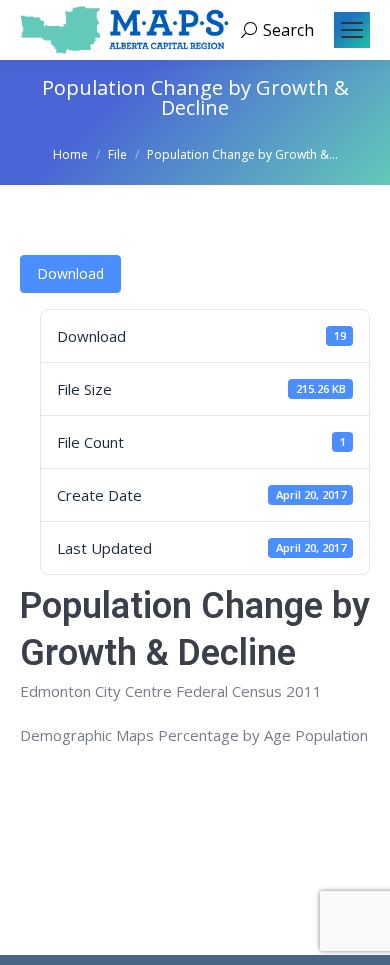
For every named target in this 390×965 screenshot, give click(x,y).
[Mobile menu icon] (352, 30)
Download (70, 273)
